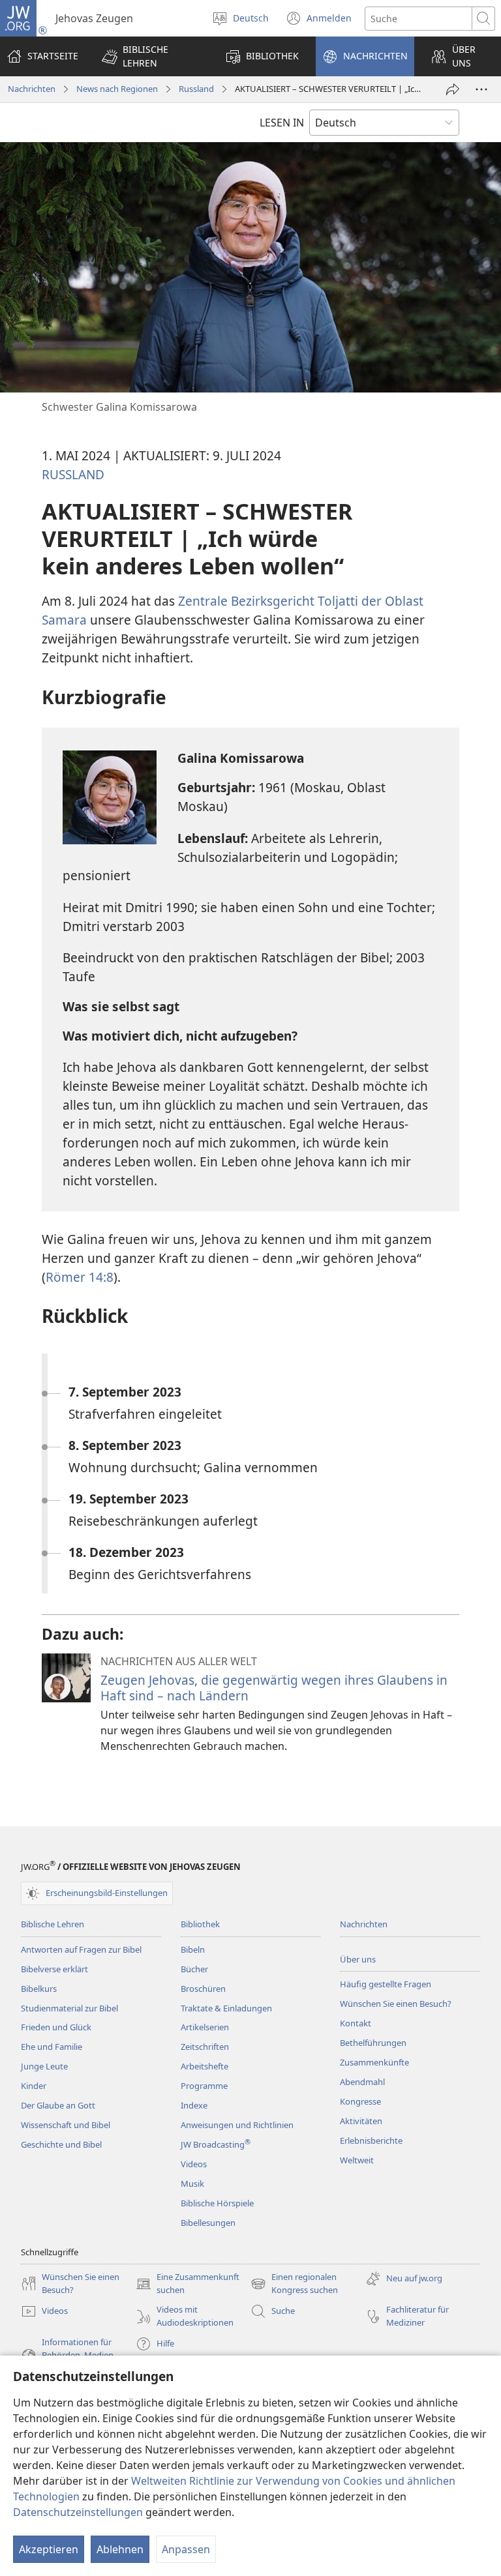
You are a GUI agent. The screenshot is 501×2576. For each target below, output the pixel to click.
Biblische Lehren (53, 1924)
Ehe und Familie (52, 2047)
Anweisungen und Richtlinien (237, 2125)
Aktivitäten (361, 2121)
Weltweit (357, 2160)
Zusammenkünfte (374, 2062)
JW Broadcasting (216, 2144)
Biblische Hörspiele (217, 2203)
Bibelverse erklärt (54, 1969)
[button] (152, 56)
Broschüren (203, 1989)
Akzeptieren (49, 2549)
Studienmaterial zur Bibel (69, 2008)
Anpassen (186, 2549)
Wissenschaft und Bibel (66, 2125)
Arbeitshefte (205, 2066)
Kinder (34, 2086)
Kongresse (360, 2101)
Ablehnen (120, 2549)
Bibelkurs (39, 1989)
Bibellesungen (208, 2223)
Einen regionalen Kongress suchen (294, 2284)
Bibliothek (200, 1924)
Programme (204, 2086)
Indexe (194, 2105)
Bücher (194, 1969)
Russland (196, 89)
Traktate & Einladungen (226, 2008)
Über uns (358, 1959)
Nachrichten (32, 89)
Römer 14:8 (80, 1277)
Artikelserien (205, 2027)
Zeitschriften (205, 2047)
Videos (194, 2164)
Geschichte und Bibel (61, 2144)
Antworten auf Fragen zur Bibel (81, 1949)
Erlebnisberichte (371, 2140)
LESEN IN (282, 123)
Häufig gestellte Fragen (386, 1984)
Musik (192, 2184)
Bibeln (193, 1949)
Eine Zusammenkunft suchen (188, 2284)
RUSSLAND (73, 474)
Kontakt (356, 2023)
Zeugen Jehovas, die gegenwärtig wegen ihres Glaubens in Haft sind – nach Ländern (274, 1688)
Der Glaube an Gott (58, 2105)
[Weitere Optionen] (481, 89)
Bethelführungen (373, 2043)
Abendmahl (362, 2082)
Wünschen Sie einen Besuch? (396, 2004)
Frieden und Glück (56, 2027)
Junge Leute (44, 2066)
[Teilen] (453, 89)
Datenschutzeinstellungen (78, 2512)
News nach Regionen (117, 89)
